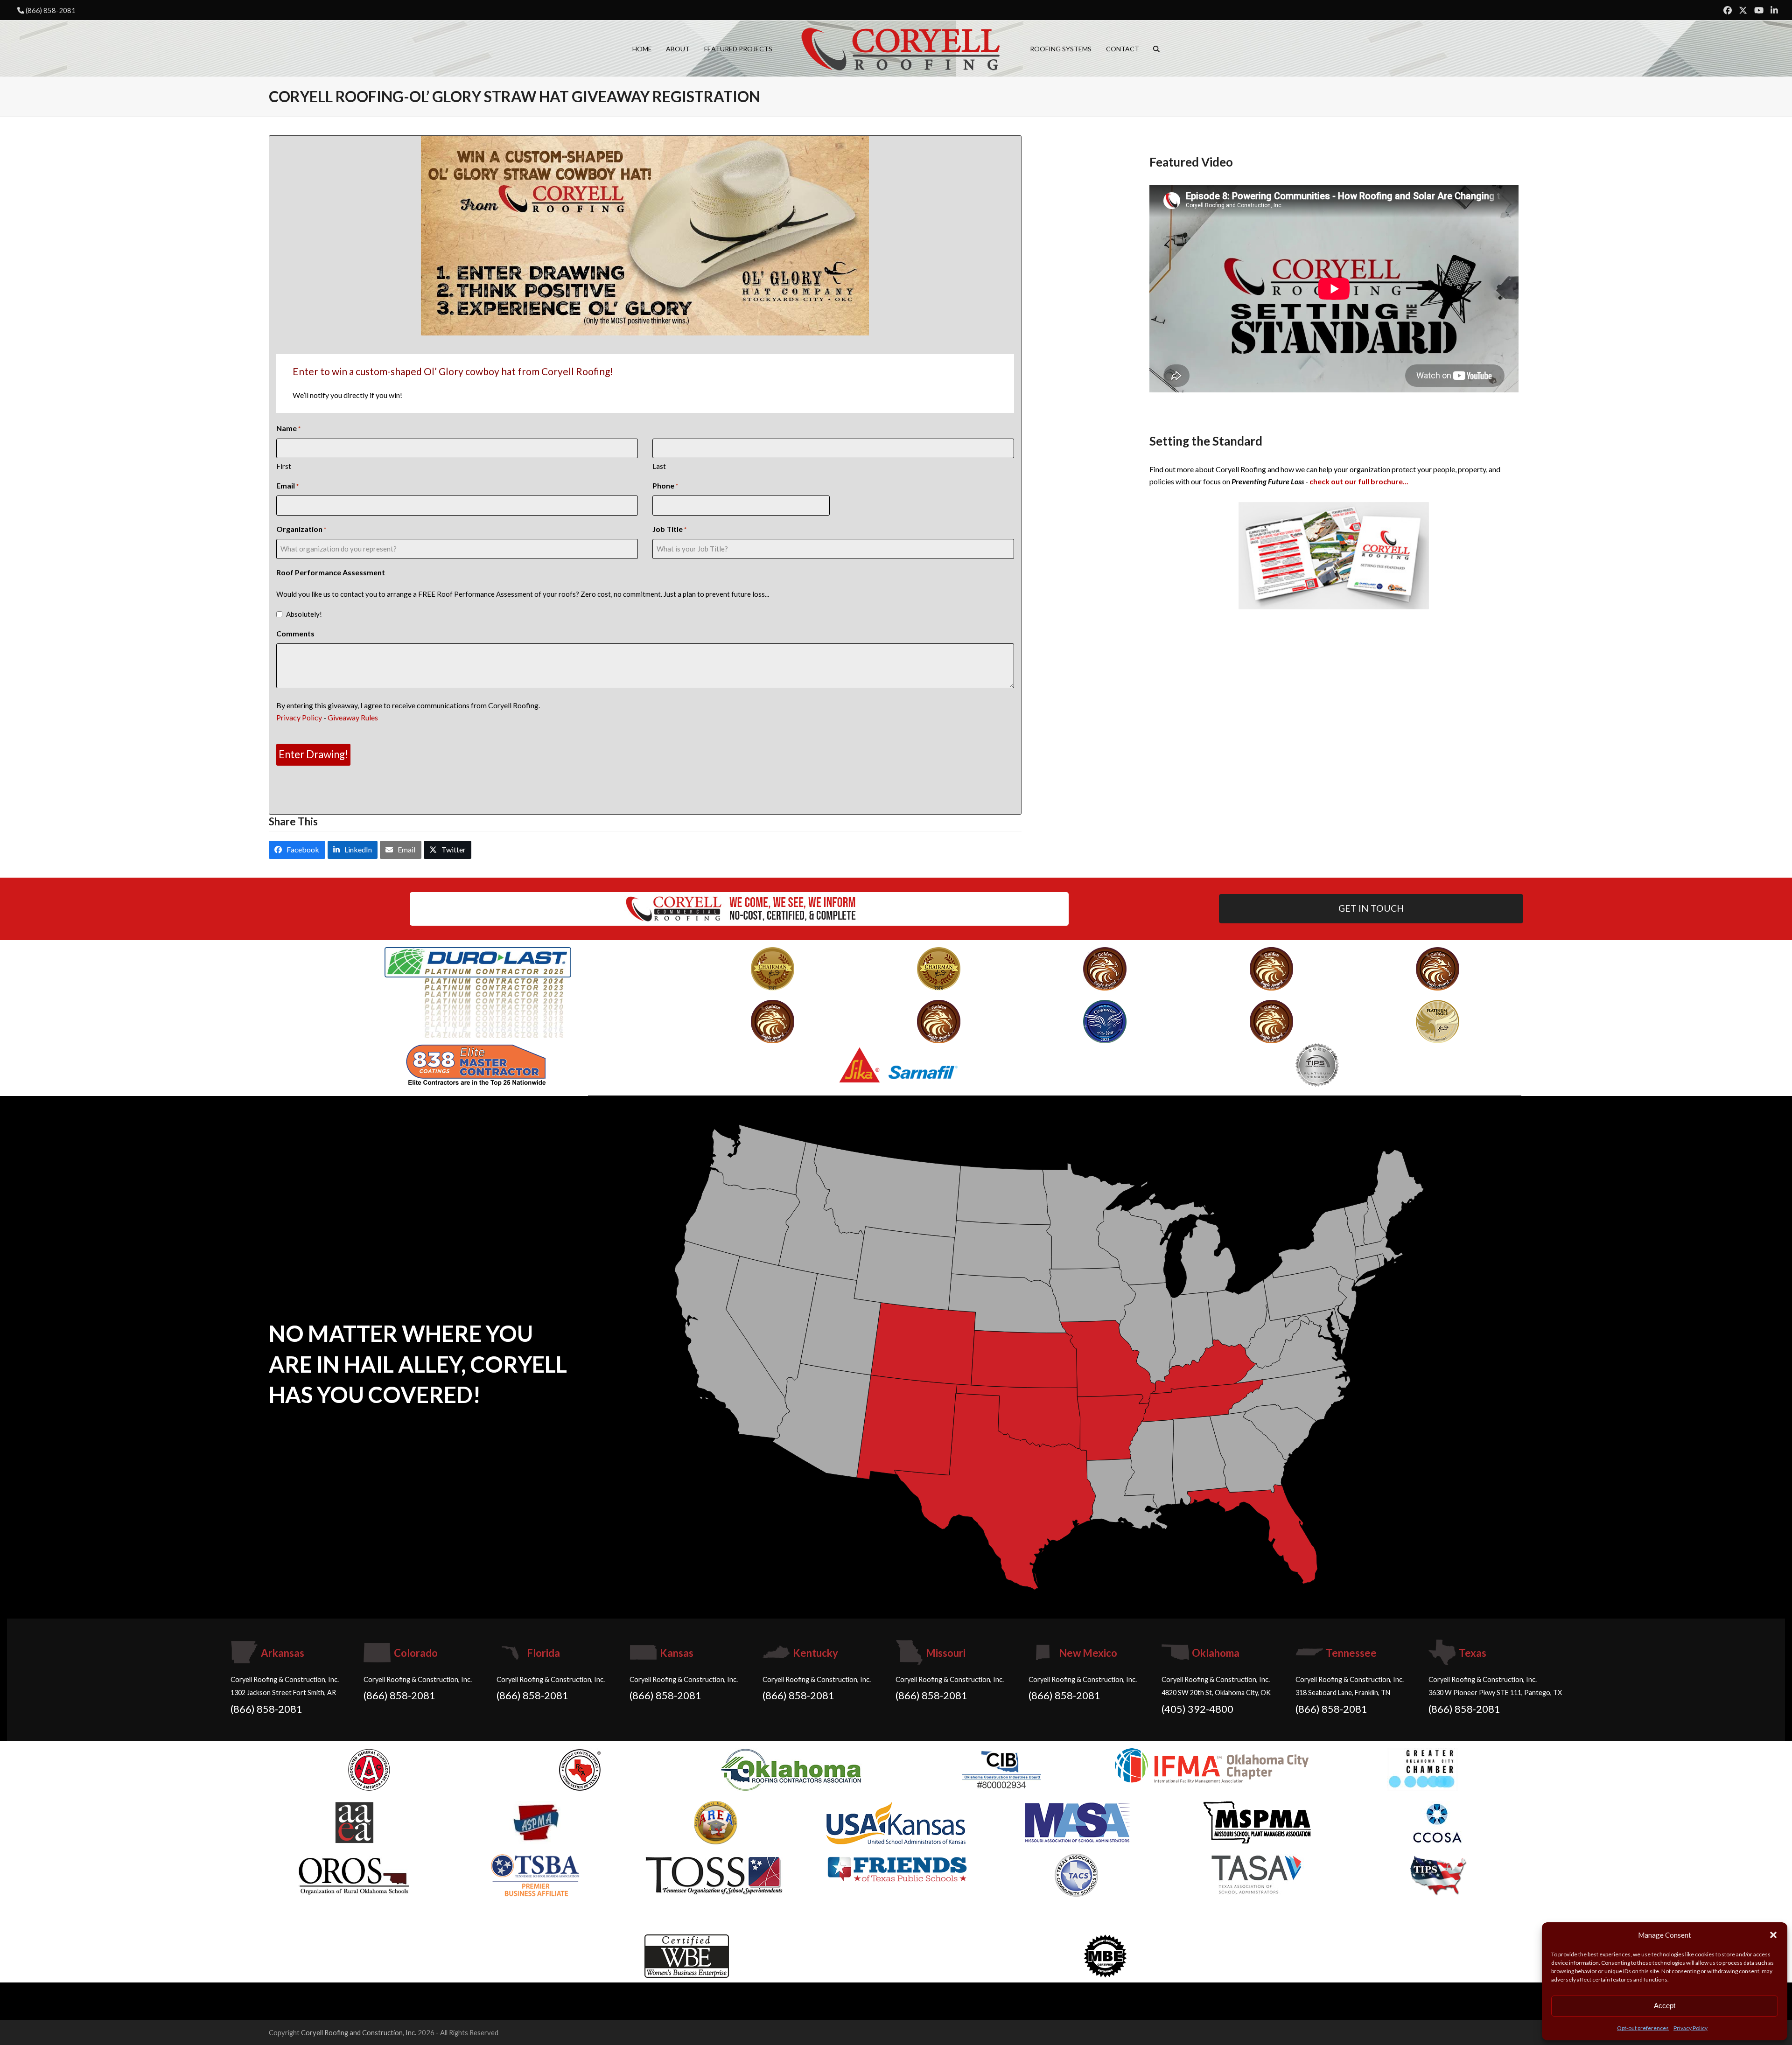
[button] (1773, 1935)
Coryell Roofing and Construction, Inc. (359, 2032)
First (284, 466)
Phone (665, 485)
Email (287, 485)
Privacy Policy (1690, 2028)
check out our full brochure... (1359, 481)
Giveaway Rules (353, 717)
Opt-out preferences (1643, 2028)
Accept (1665, 2006)
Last (659, 466)
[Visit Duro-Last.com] (478, 991)
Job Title (669, 529)
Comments (295, 633)
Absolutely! (304, 614)
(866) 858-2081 (51, 10)
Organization (301, 529)
